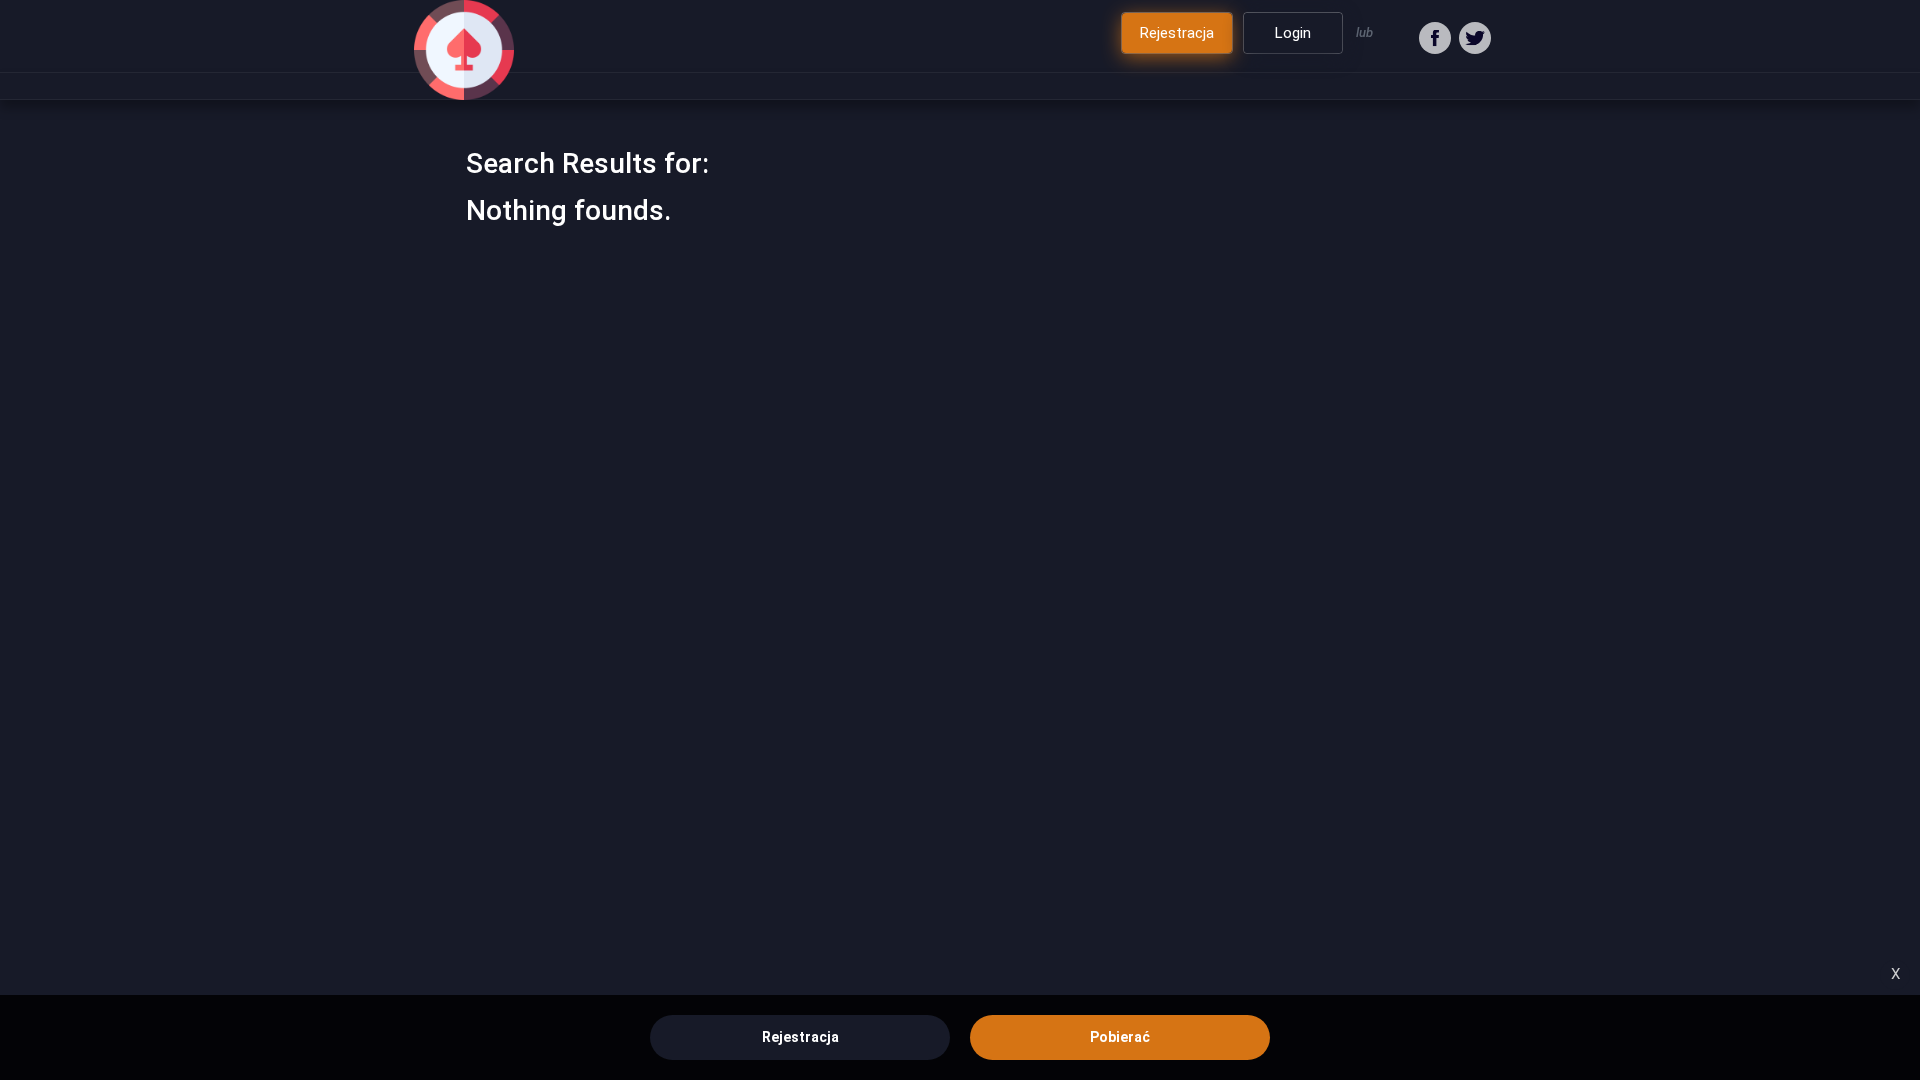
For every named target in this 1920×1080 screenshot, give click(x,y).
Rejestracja (800, 1037)
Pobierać (1120, 1037)
